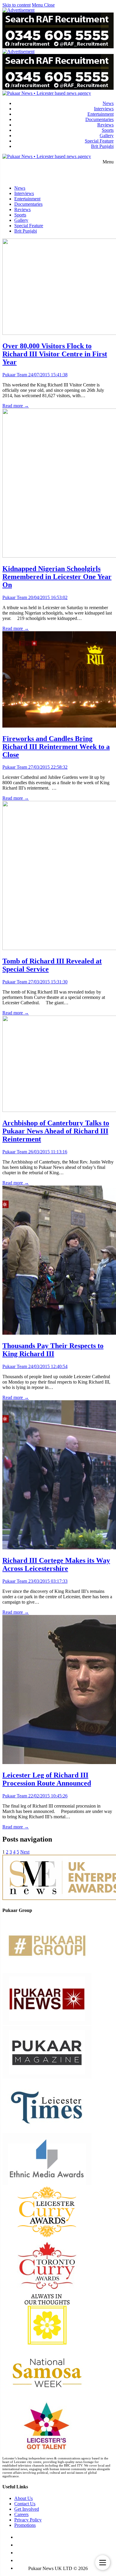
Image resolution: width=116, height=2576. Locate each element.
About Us (23, 2498)
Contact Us (25, 2504)
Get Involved (27, 2509)
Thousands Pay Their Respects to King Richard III (53, 1350)
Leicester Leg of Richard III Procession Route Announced (47, 1779)
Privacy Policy (28, 2520)
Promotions (25, 2525)
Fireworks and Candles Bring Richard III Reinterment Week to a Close (56, 747)
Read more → (16, 406)
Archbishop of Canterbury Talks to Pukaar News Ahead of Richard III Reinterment (56, 1131)
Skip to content (17, 5)
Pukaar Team (15, 375)
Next (25, 1852)
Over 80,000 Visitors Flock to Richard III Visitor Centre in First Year (55, 354)
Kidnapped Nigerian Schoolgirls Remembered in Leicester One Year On (57, 577)
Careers (21, 2514)
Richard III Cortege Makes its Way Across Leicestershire (56, 1564)
